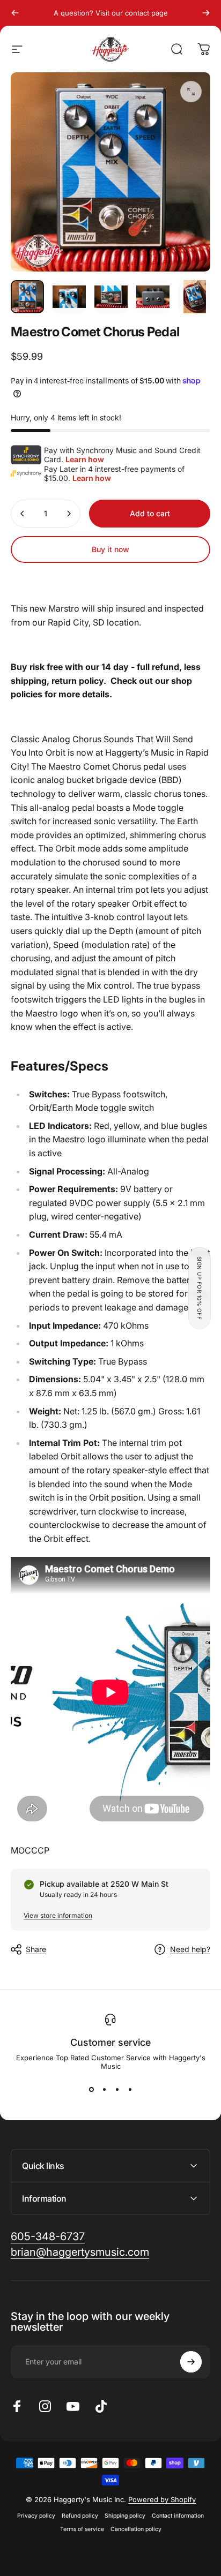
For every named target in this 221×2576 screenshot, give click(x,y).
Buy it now (110, 549)
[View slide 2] (104, 2090)
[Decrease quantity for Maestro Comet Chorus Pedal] (23, 514)
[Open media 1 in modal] (191, 92)
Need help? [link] (190, 1949)
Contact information (178, 2516)
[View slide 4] (130, 2090)
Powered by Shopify (162, 2499)
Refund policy (80, 2516)
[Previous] (15, 13)
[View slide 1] (91, 2090)
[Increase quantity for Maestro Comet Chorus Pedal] (69, 514)
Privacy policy (36, 2516)
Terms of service (82, 2529)
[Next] (206, 13)
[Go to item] (27, 297)
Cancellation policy (136, 2529)
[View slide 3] (117, 2090)
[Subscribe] (191, 2362)
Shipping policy (125, 2516)
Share (36, 1949)
